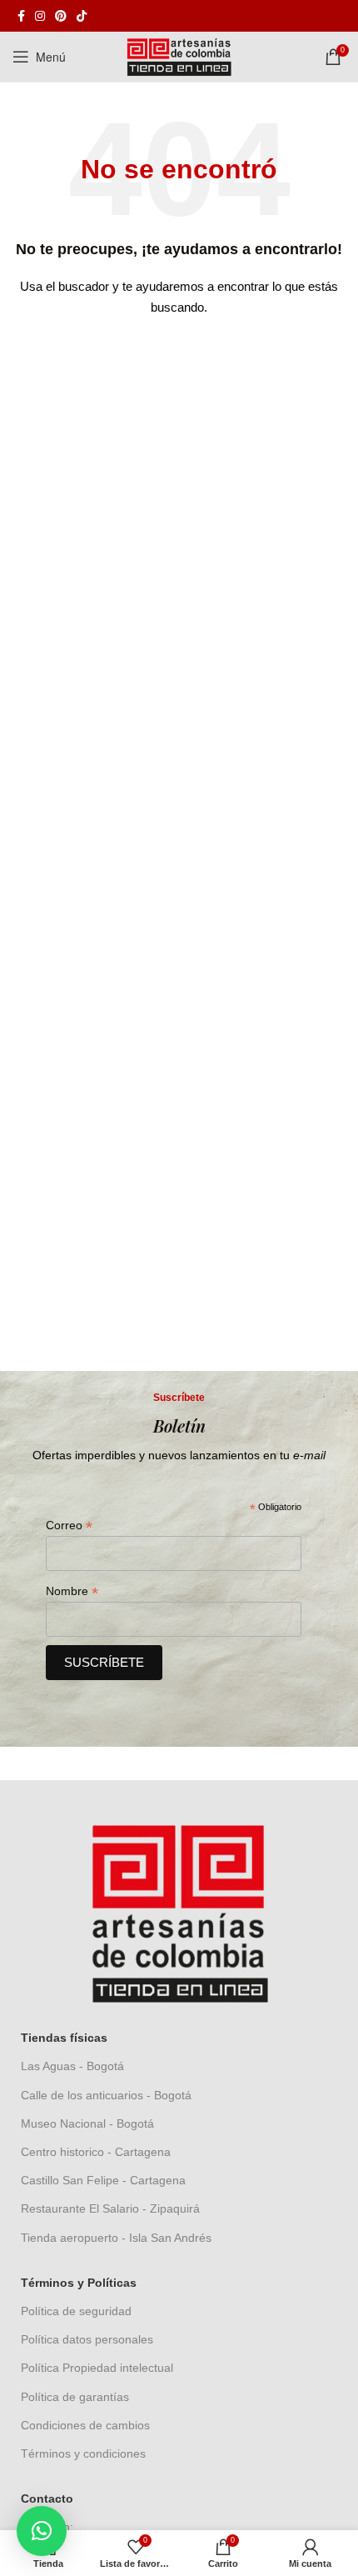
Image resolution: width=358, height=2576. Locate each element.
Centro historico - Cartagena (96, 2152)
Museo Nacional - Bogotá (87, 2123)
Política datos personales (87, 2339)
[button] (42, 2531)
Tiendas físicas (64, 2038)
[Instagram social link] (40, 16)
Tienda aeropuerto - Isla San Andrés (116, 2238)
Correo (69, 1526)
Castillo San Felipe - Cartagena (103, 2180)
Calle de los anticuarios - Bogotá (106, 2095)
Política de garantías (75, 2397)
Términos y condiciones (83, 2453)
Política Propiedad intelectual (97, 2368)
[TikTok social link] (82, 16)
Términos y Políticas (79, 2283)
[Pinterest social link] (61, 16)
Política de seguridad (76, 2311)
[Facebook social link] (21, 16)
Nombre (72, 1591)
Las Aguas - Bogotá (72, 2066)
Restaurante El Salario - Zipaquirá (110, 2208)
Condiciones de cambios (85, 2425)
